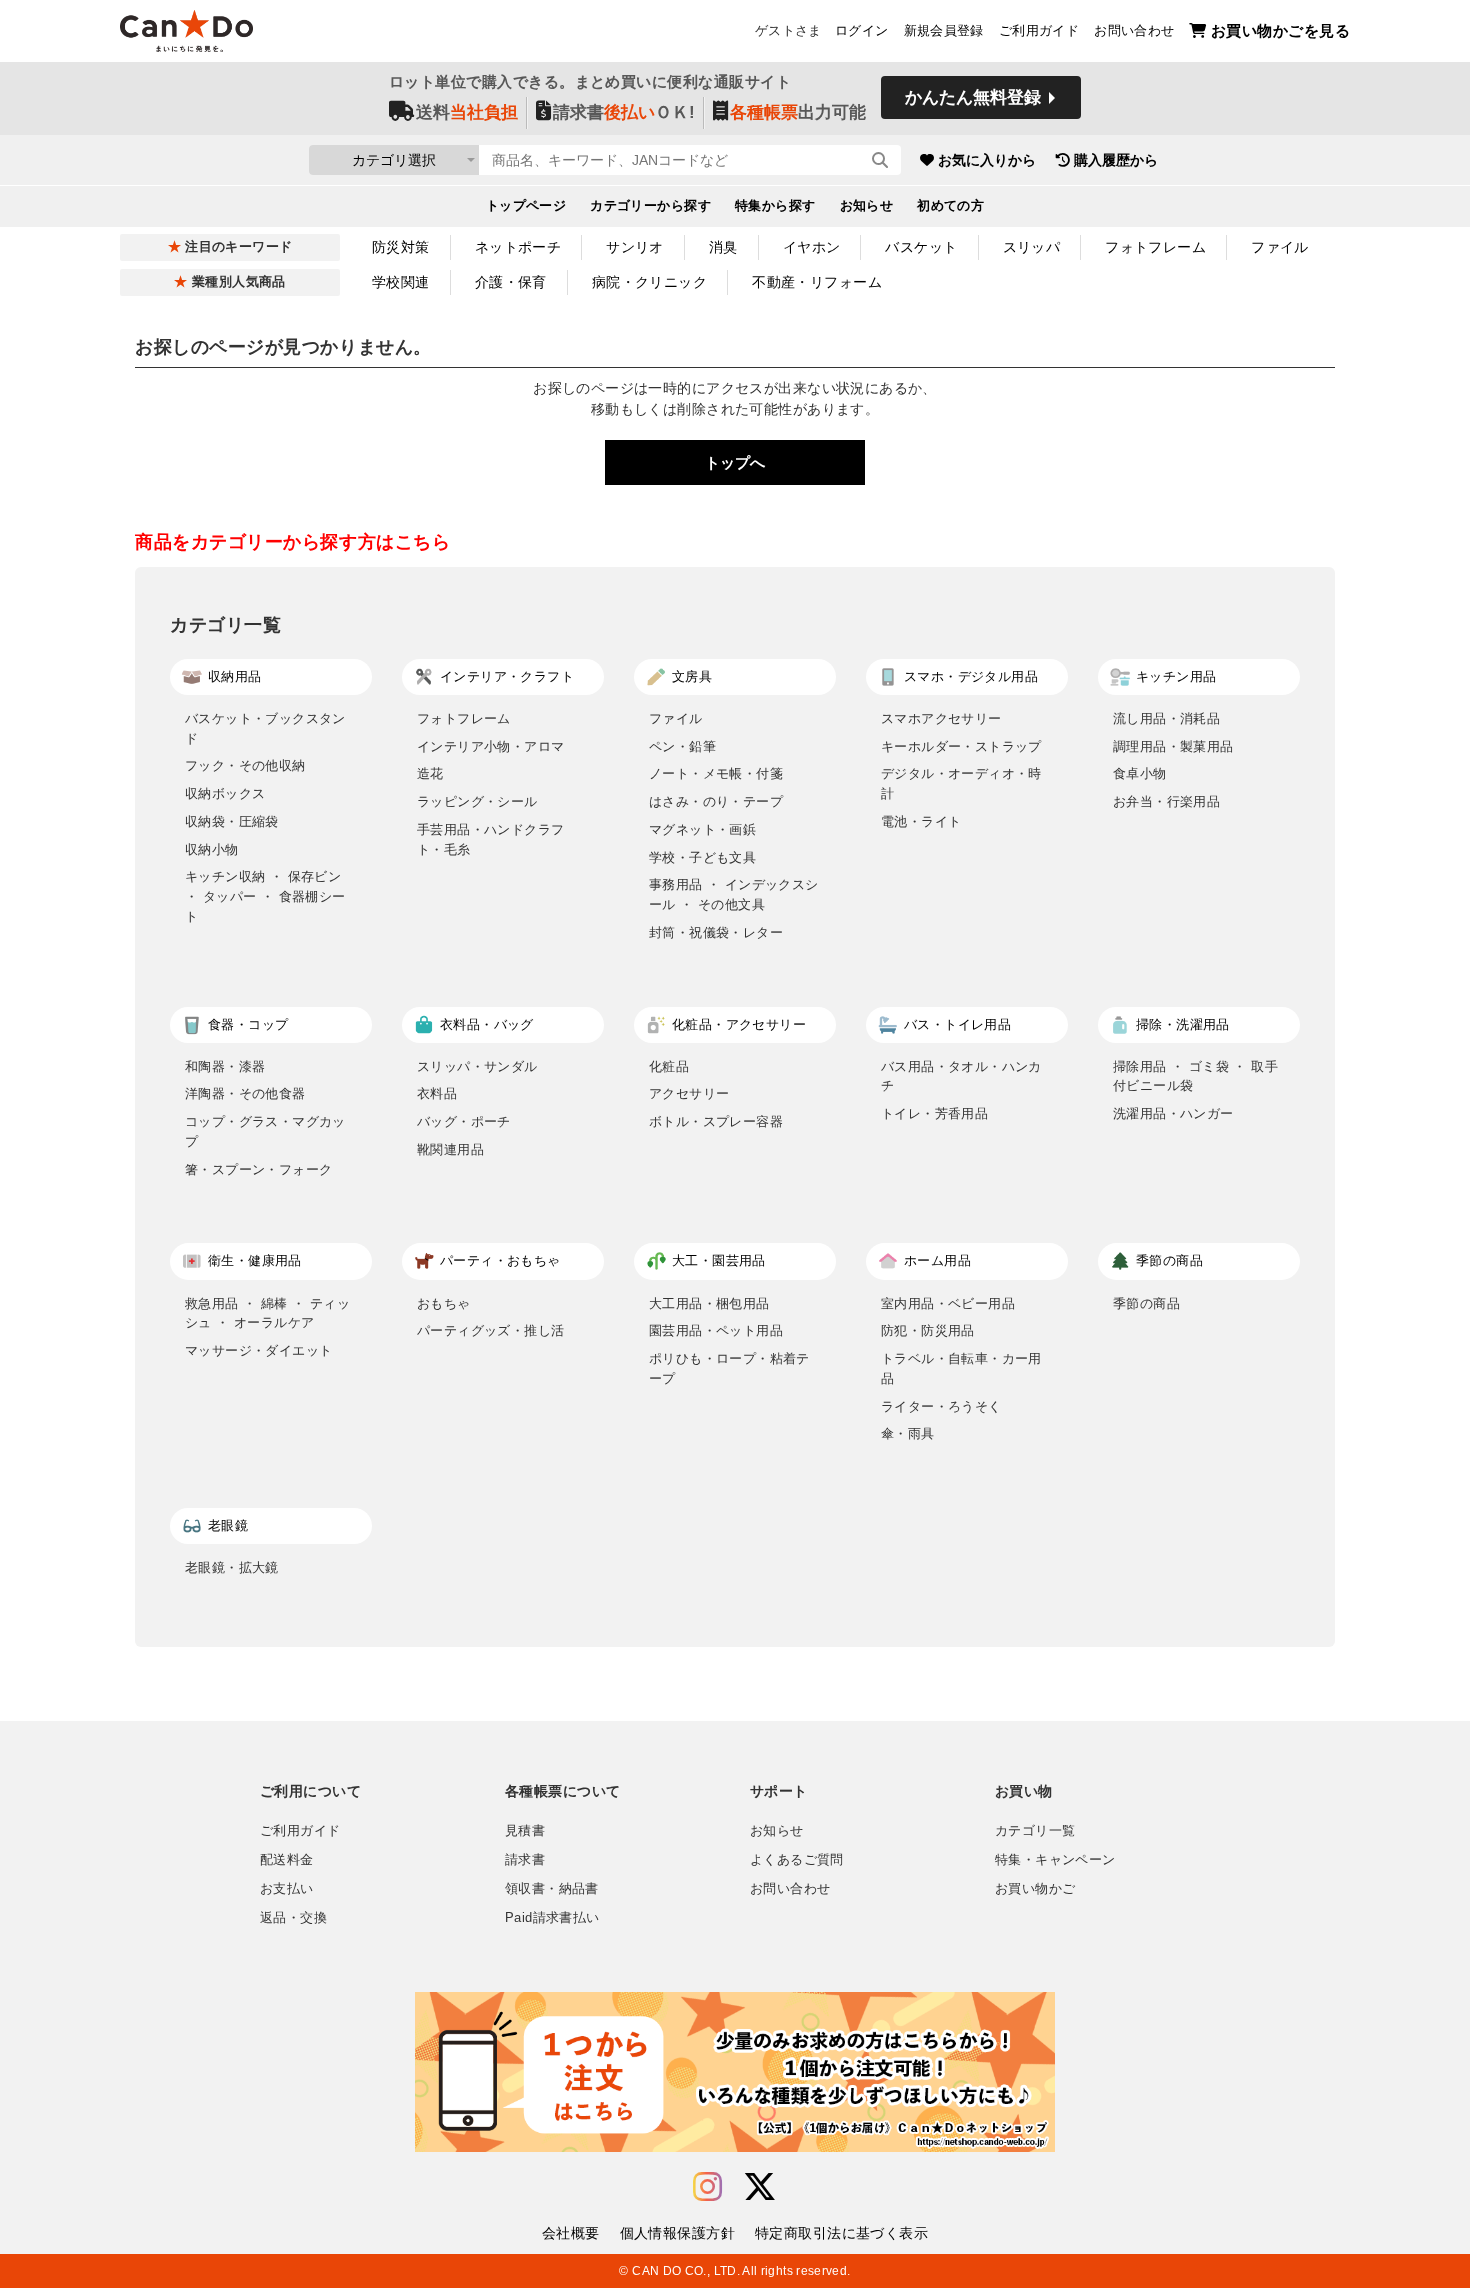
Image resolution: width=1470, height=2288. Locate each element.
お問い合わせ (1134, 31)
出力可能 (798, 112)
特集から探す (775, 206)
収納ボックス (225, 793)
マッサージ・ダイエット (258, 1350)
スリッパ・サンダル (477, 1066)
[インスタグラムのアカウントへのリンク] (707, 2187)
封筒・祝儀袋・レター (716, 932)
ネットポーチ (518, 247)
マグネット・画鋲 (702, 829)
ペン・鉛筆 (682, 746)
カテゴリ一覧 (1035, 1831)
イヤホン (812, 247)
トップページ (526, 206)
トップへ (735, 462)
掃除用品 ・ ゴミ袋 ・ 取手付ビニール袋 (1195, 1076)
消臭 (723, 247)
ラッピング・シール (477, 801)
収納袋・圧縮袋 (232, 821)
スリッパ (1032, 247)
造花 (430, 773)
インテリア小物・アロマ (490, 746)
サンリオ (635, 247)
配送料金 (287, 1860)
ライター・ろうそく (941, 1406)
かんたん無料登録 (973, 97)
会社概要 (571, 2233)
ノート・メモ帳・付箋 (716, 773)
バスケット (921, 247)
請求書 (525, 1860)
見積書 (525, 1831)
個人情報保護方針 (677, 2233)
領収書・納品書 (552, 1889)
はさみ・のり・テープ (716, 801)
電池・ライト (921, 821)
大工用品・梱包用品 (709, 1303)
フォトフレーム (1155, 247)
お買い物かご (1035, 1889)
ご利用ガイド (1039, 31)
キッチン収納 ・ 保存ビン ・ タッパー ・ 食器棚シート (265, 896)
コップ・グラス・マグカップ (265, 1131)
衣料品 (437, 1093)
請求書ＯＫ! (624, 112)
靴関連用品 (450, 1149)
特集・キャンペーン (1055, 1860)
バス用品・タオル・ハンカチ (961, 1076)
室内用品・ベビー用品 (948, 1303)
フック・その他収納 (245, 765)
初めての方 (950, 206)
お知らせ (867, 206)
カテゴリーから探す (650, 206)
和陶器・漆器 (225, 1066)
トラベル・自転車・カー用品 (961, 1368)
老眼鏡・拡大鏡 (232, 1567)
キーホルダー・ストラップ (961, 746)
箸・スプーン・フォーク (258, 1169)
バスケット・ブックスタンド (265, 728)
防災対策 (401, 247)
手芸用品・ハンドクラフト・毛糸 (490, 839)
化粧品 (669, 1066)
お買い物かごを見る (1280, 30)
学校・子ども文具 (702, 857)
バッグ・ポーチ (464, 1121)
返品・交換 (293, 1918)
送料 (467, 112)
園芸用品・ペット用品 (716, 1330)
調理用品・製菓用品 (1173, 746)
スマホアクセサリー (941, 718)
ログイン (862, 31)
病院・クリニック (649, 282)
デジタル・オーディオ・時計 (961, 783)
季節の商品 (1146, 1303)
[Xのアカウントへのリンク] (760, 2187)
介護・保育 (511, 282)
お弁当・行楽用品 (1166, 801)
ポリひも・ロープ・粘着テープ (729, 1368)
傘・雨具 (908, 1433)
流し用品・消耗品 (1166, 718)
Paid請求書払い (552, 1918)
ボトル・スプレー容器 (716, 1121)
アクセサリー (689, 1093)
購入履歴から (1116, 160)
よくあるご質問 (797, 1860)
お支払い (287, 1889)
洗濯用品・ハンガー (1173, 1113)
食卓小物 (1140, 773)
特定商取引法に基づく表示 (841, 2233)
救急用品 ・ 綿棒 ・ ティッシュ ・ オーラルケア (267, 1313)
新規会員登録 (944, 31)
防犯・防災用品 (928, 1330)
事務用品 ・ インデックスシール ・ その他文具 (734, 894)
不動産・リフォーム (817, 282)
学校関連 (401, 282)
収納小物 (212, 849)
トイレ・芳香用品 (934, 1113)
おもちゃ (444, 1303)
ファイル (1280, 247)
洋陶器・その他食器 (245, 1093)
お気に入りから (987, 160)
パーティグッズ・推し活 (490, 1330)
